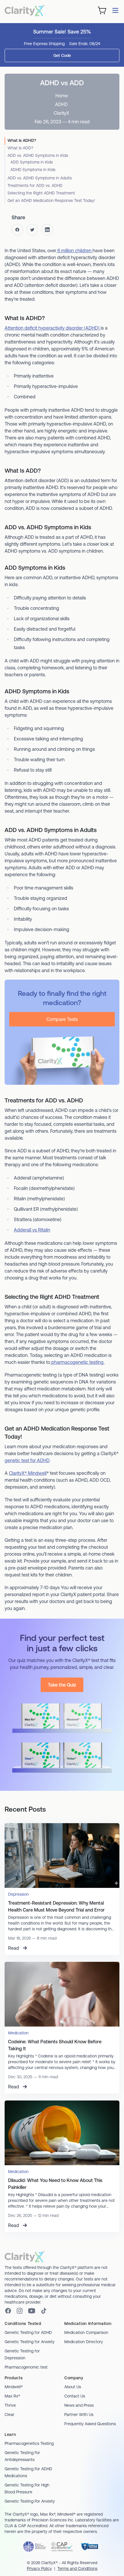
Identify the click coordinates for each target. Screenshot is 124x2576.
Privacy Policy (39, 2568)
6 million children (74, 250)
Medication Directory (84, 2342)
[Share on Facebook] (17, 230)
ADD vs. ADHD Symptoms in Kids (38, 155)
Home (62, 96)
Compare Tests (62, 1019)
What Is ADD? (20, 148)
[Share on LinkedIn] (47, 230)
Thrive (10, 2405)
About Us (73, 2387)
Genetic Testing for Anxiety (30, 2342)
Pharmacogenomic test (26, 2367)
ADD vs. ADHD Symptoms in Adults (40, 178)
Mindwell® (14, 2387)
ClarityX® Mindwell (28, 1473)
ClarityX (61, 113)
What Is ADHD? (22, 140)
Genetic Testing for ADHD (28, 2332)
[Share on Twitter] (32, 230)
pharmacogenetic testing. (77, 1362)
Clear (10, 2415)
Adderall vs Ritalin (32, 1230)
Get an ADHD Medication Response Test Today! (51, 200)
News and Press (79, 2405)
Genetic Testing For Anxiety (30, 2501)
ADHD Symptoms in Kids (33, 170)
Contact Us (75, 2396)
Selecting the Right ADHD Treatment (41, 193)
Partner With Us (79, 2415)
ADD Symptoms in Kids (32, 162)
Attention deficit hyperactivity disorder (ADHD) (53, 328)
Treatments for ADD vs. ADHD (35, 185)
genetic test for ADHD (27, 1460)
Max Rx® (12, 2396)
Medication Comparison (86, 2332)
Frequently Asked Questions (90, 2424)
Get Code (62, 55)
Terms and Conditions (77, 2568)
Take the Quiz (62, 1685)
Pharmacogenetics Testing (29, 2443)
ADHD (61, 104)
